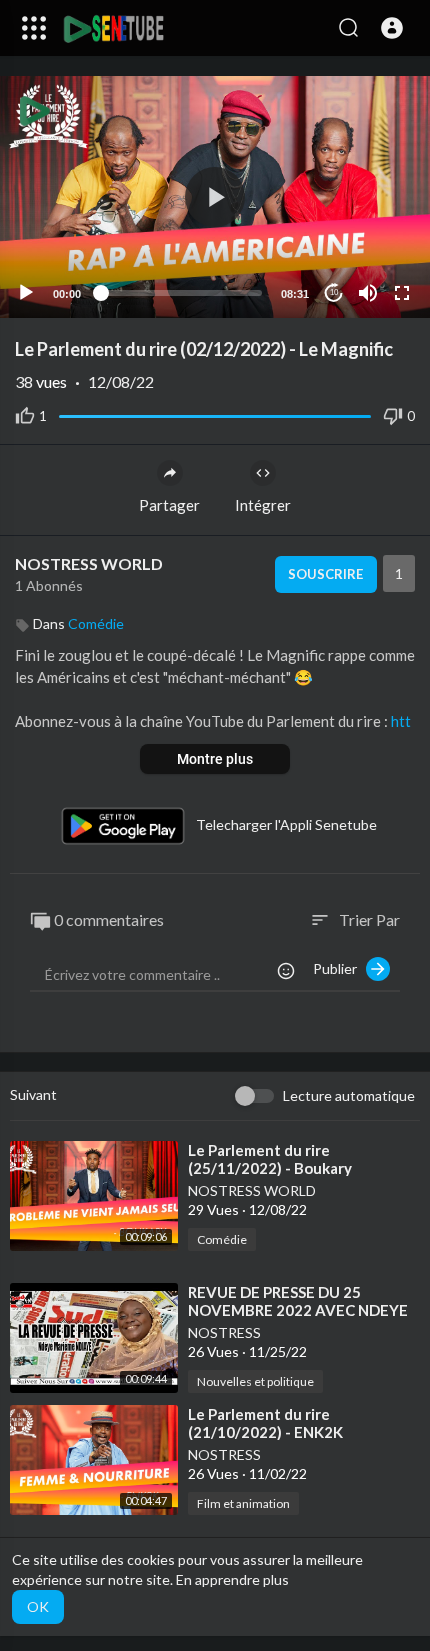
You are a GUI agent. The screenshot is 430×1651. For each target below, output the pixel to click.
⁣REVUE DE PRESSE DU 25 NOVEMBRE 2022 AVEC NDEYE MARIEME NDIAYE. (298, 1310)
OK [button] (38, 1606)
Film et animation (243, 1503)
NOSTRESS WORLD (89, 563)
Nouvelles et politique (255, 1381)
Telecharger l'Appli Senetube (286, 824)
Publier (339, 968)
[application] (215, 197)
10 (334, 292)
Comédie (96, 623)
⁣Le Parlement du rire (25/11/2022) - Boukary (270, 1159)
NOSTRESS (224, 1332)
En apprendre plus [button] (232, 1579)
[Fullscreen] (402, 293)
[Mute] (368, 293)
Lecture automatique (349, 1095)
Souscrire (325, 574)
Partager (169, 505)
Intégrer (263, 505)
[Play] (26, 293)
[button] (392, 28)
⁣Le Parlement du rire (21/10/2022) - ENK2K (265, 1423)
